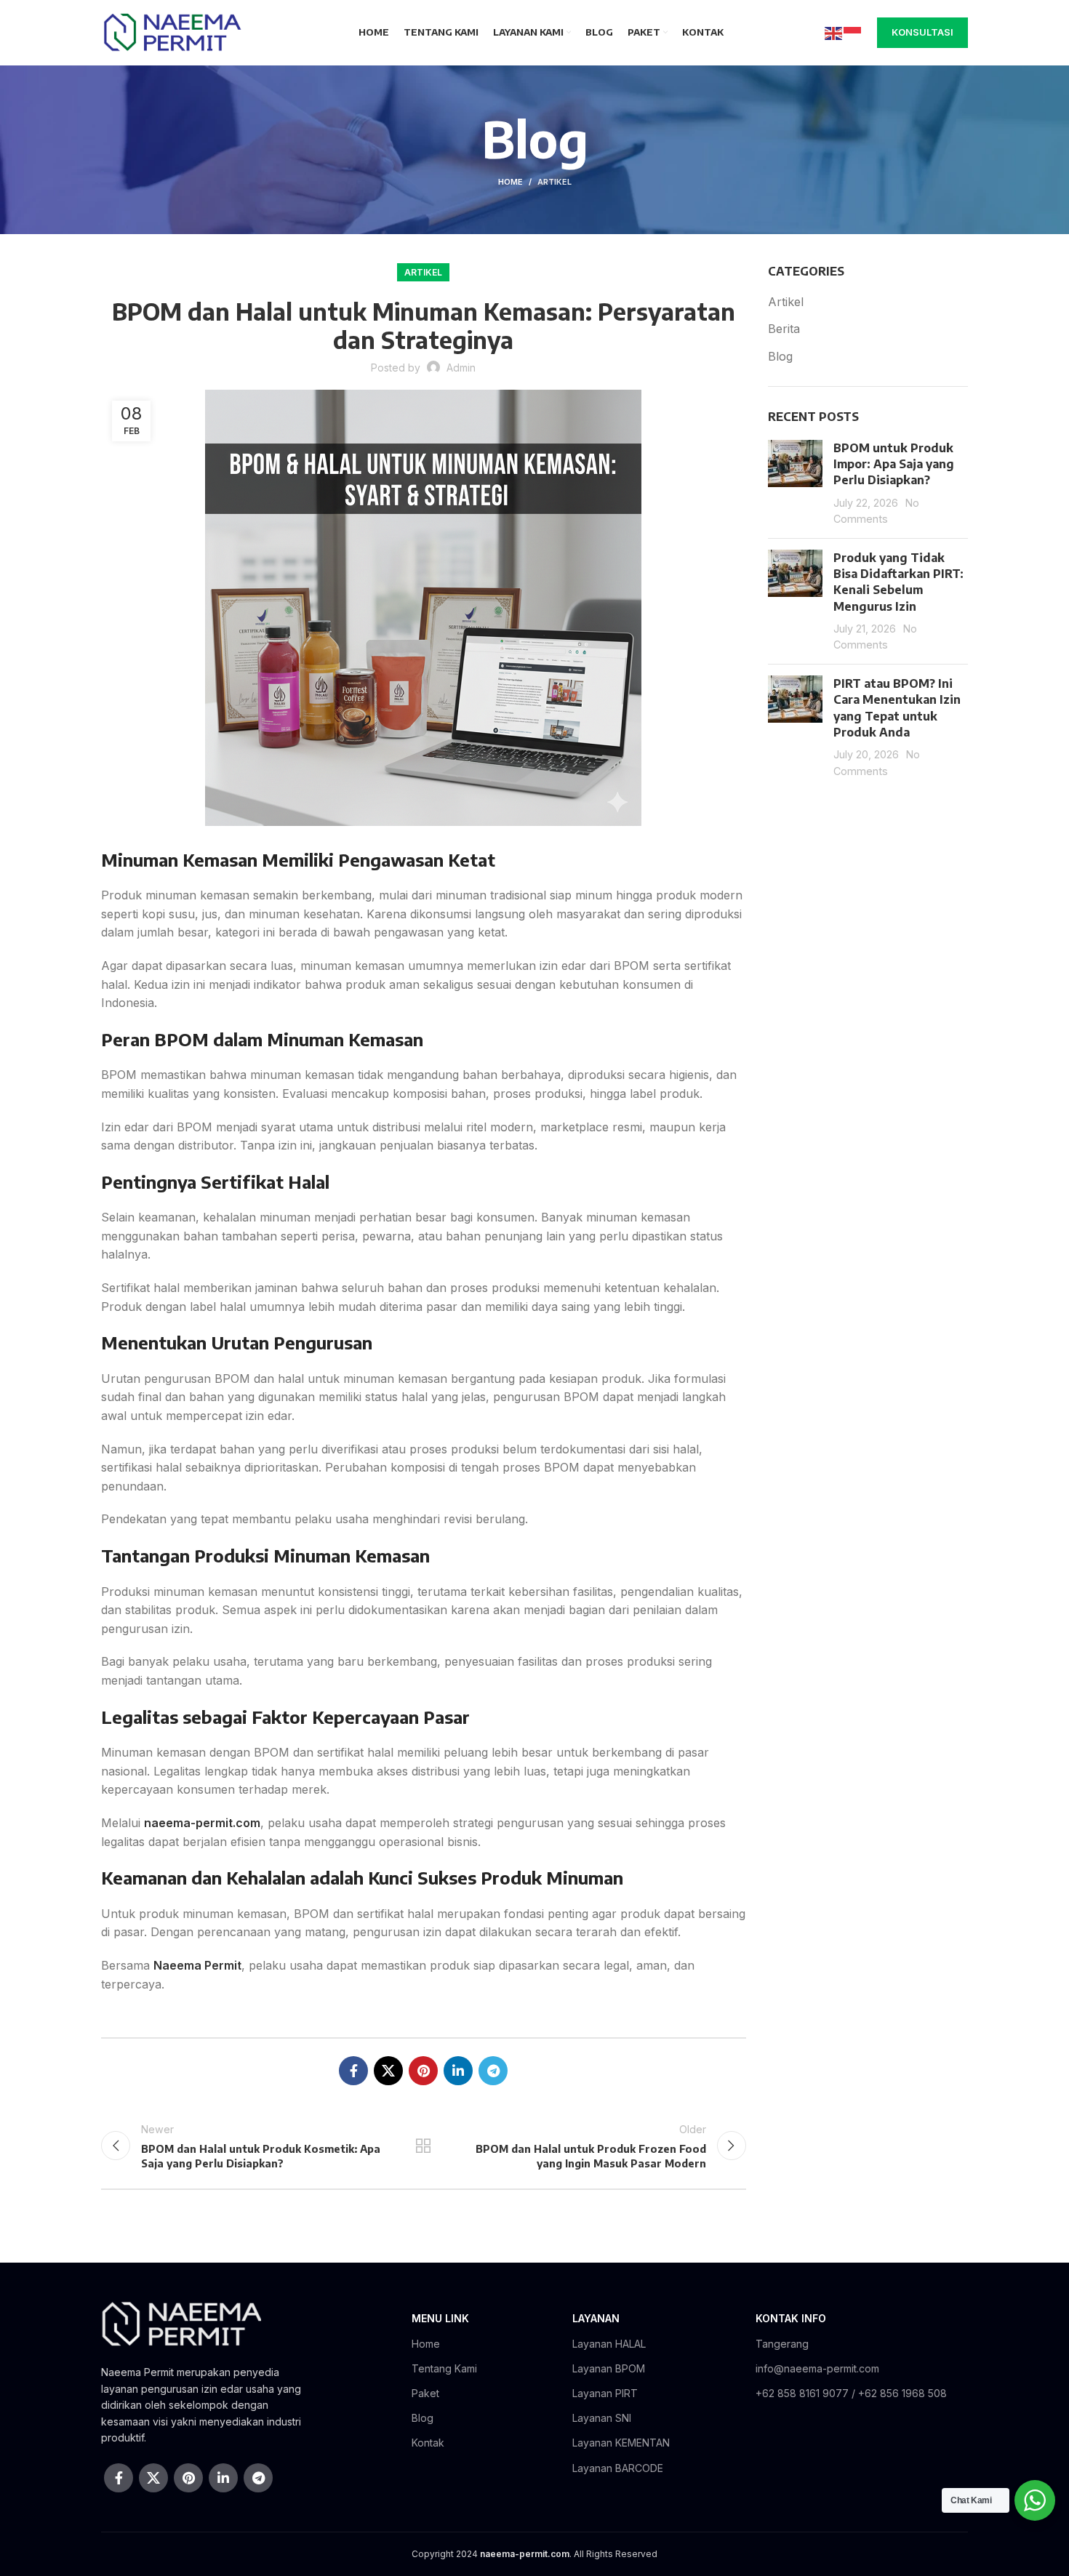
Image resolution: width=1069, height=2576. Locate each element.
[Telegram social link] (493, 2071)
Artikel (554, 182)
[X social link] (388, 2071)
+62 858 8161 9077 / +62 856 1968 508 (851, 2393)
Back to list (423, 2146)
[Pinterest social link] (423, 2071)
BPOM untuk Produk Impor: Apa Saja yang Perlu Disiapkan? (894, 464)
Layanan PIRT (605, 2393)
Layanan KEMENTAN (621, 2443)
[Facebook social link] (353, 2071)
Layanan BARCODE (618, 2468)
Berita (784, 329)
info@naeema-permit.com (817, 2368)
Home (511, 182)
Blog (780, 356)
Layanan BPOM (609, 2368)
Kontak (428, 2443)
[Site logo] (172, 31)
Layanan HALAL (609, 2344)
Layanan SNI (602, 2418)
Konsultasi (922, 32)
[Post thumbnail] (795, 483)
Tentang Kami (444, 2368)
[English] (834, 32)
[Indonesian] (853, 32)
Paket (425, 2393)
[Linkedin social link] (458, 2071)
